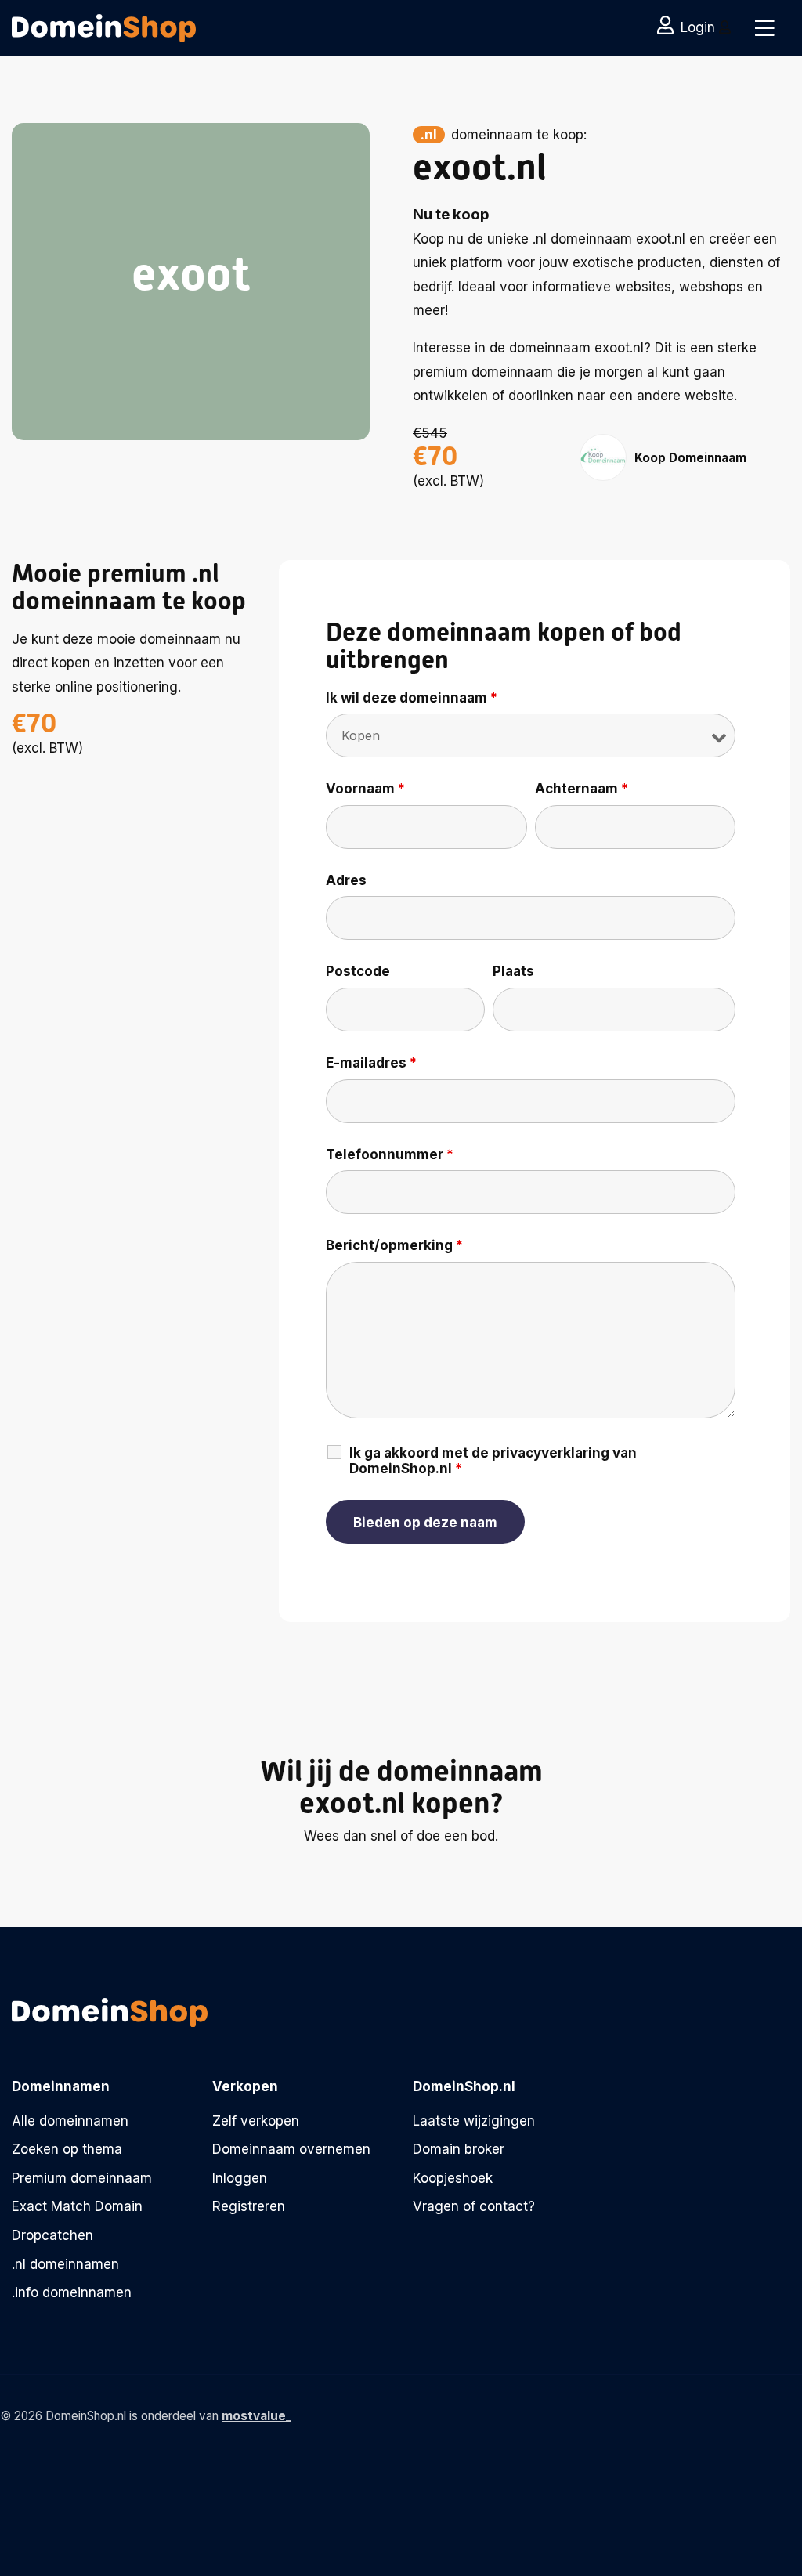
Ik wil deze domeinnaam (412, 698)
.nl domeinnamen (65, 2264)
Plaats (513, 971)
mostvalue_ (256, 2416)
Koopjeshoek (453, 2178)
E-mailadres (371, 1063)
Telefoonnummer (390, 1154)
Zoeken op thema (67, 2149)
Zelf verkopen (256, 2121)
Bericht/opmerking (394, 1245)
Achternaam (582, 789)
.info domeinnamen (72, 2292)
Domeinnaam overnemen (291, 2149)
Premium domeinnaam (82, 2178)
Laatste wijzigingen (474, 2121)
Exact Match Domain (77, 2206)
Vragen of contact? (474, 2206)
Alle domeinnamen (70, 2121)
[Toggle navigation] (765, 28)
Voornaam (365, 789)
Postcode (358, 971)
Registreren (249, 2206)
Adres (346, 880)
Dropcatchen (52, 2235)
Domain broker (459, 2149)
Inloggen (240, 2178)
